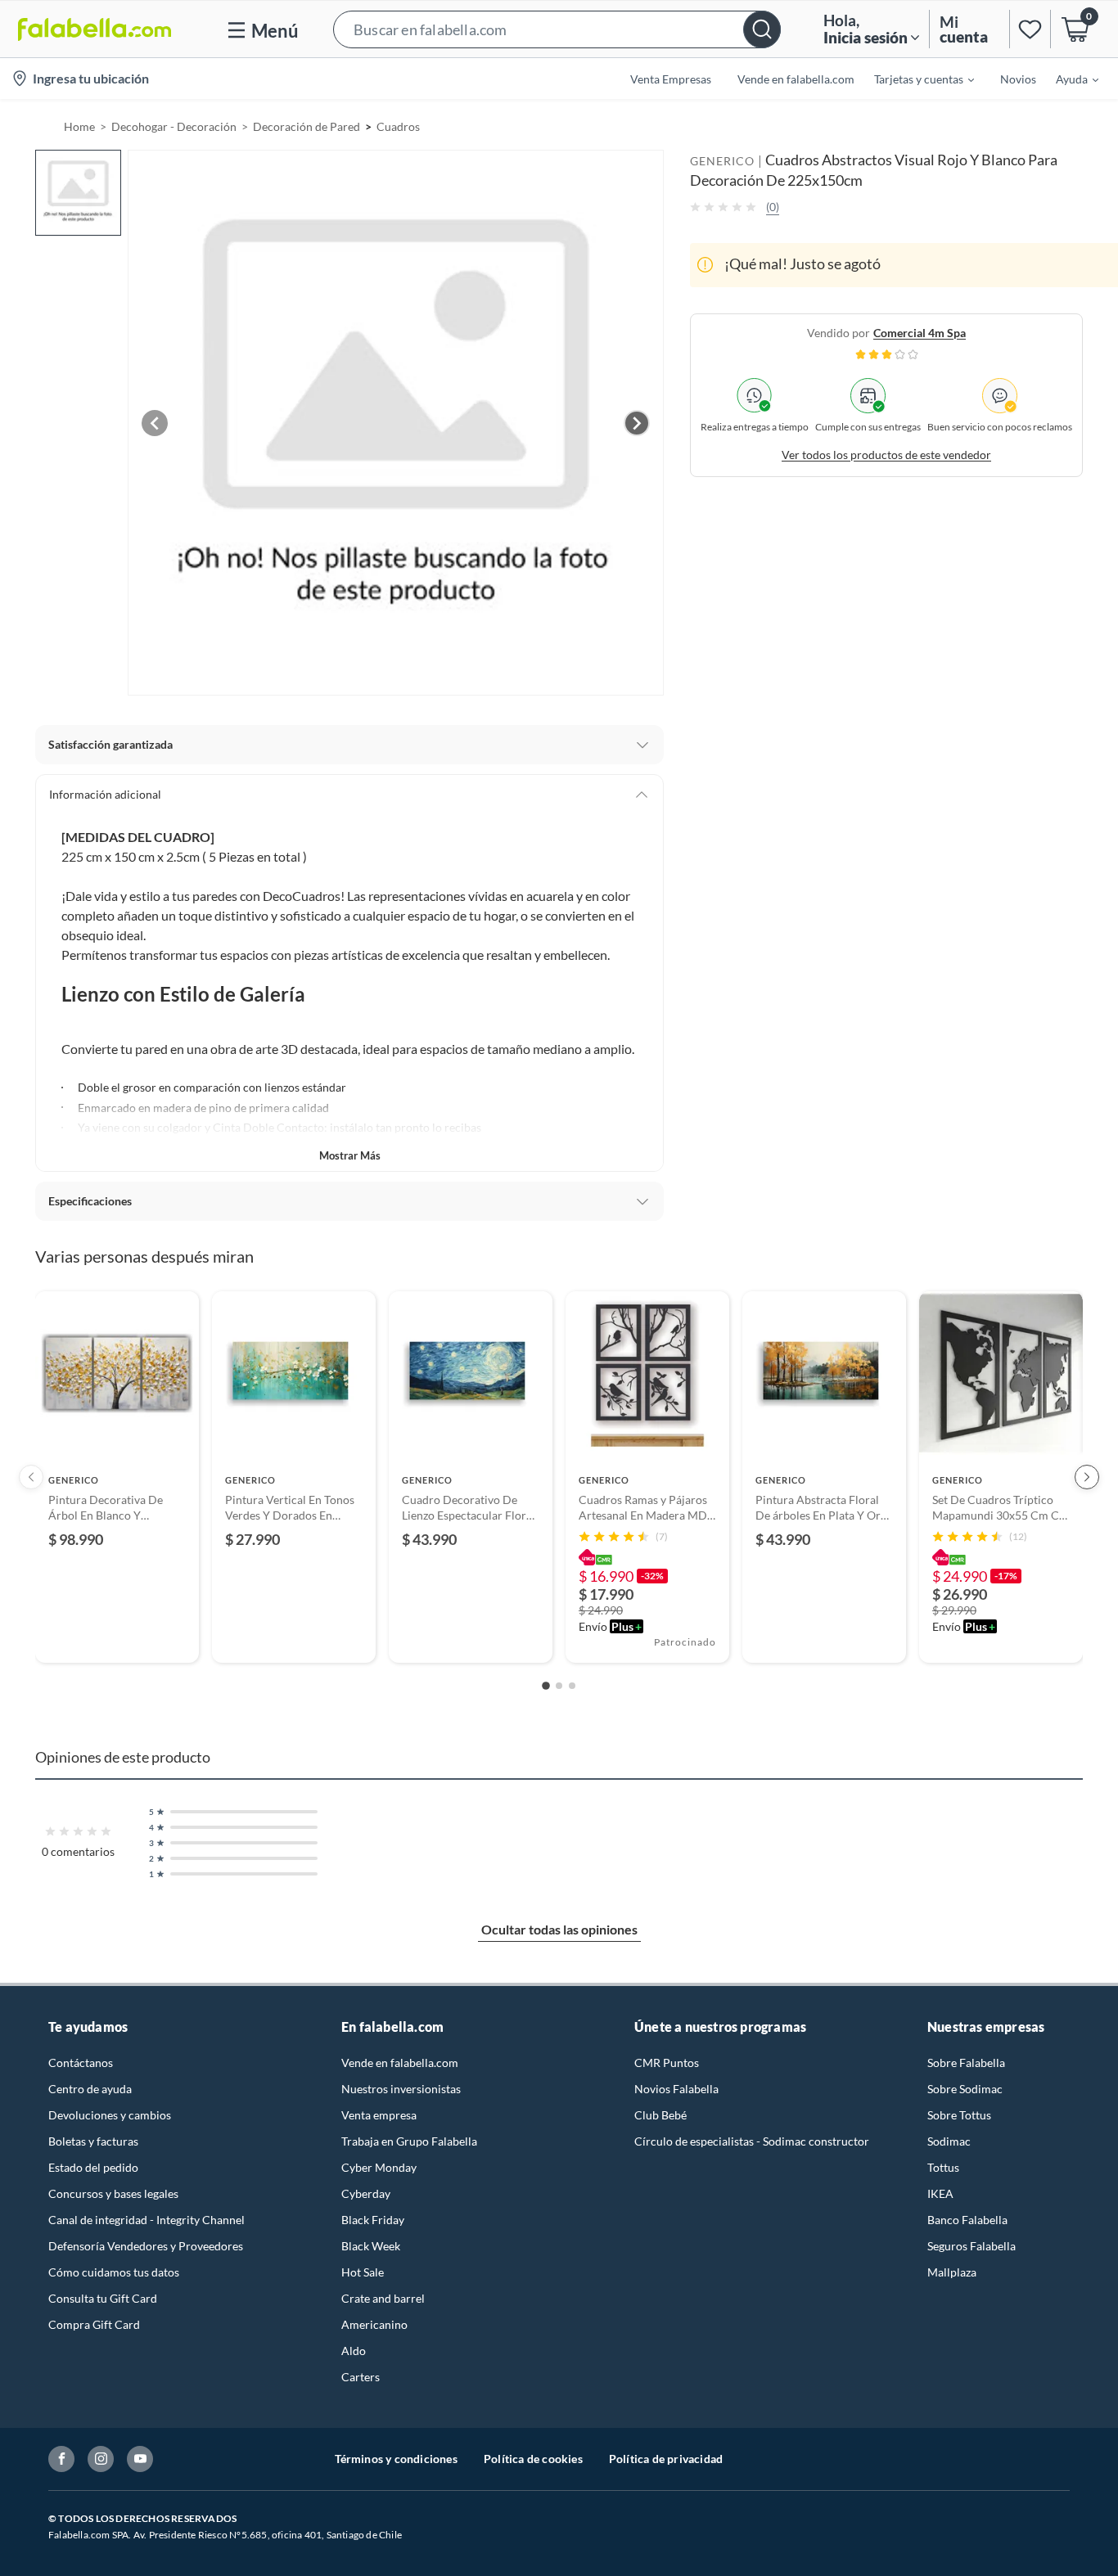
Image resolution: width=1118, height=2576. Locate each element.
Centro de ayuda (90, 2089)
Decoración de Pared (307, 126)
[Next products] (1087, 1477)
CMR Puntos (667, 2063)
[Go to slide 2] (559, 1686)
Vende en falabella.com (400, 2063)
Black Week (371, 2246)
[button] (557, 29)
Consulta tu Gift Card (103, 2298)
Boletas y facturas (93, 2141)
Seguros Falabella (971, 2246)
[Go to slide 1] (546, 1686)
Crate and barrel (383, 2298)
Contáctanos (81, 2063)
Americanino (374, 2324)
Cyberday (366, 2193)
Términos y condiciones (396, 2459)
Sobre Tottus (959, 2115)
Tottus (943, 2167)
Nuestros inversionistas (401, 2089)
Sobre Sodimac (965, 2089)
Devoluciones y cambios (110, 2115)
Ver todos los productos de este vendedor (886, 454)
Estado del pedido (93, 2167)
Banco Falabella (967, 2220)
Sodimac (949, 2141)
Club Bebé (660, 2115)
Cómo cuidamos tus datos (114, 2272)
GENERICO (722, 161)
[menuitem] (914, 79)
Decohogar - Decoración (174, 126)
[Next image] (637, 423)
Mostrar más (350, 1155)
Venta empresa (379, 2115)
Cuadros (398, 126)
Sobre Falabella (966, 2063)
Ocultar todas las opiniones (559, 1929)
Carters (361, 2377)
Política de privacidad (666, 2459)
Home (79, 126)
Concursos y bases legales (113, 2193)
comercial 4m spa (920, 332)
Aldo (354, 2351)
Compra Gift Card (94, 2324)
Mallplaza (952, 2272)
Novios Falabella (676, 2089)
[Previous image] (155, 423)
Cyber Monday (379, 2167)
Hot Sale (363, 2272)
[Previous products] (31, 1477)
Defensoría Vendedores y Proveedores (146, 2246)
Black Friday (373, 2220)
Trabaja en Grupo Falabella (409, 2141)
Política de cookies (533, 2459)
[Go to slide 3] (572, 1686)
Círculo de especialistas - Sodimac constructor (752, 2141)
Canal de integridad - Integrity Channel (147, 2220)
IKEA (940, 2193)
